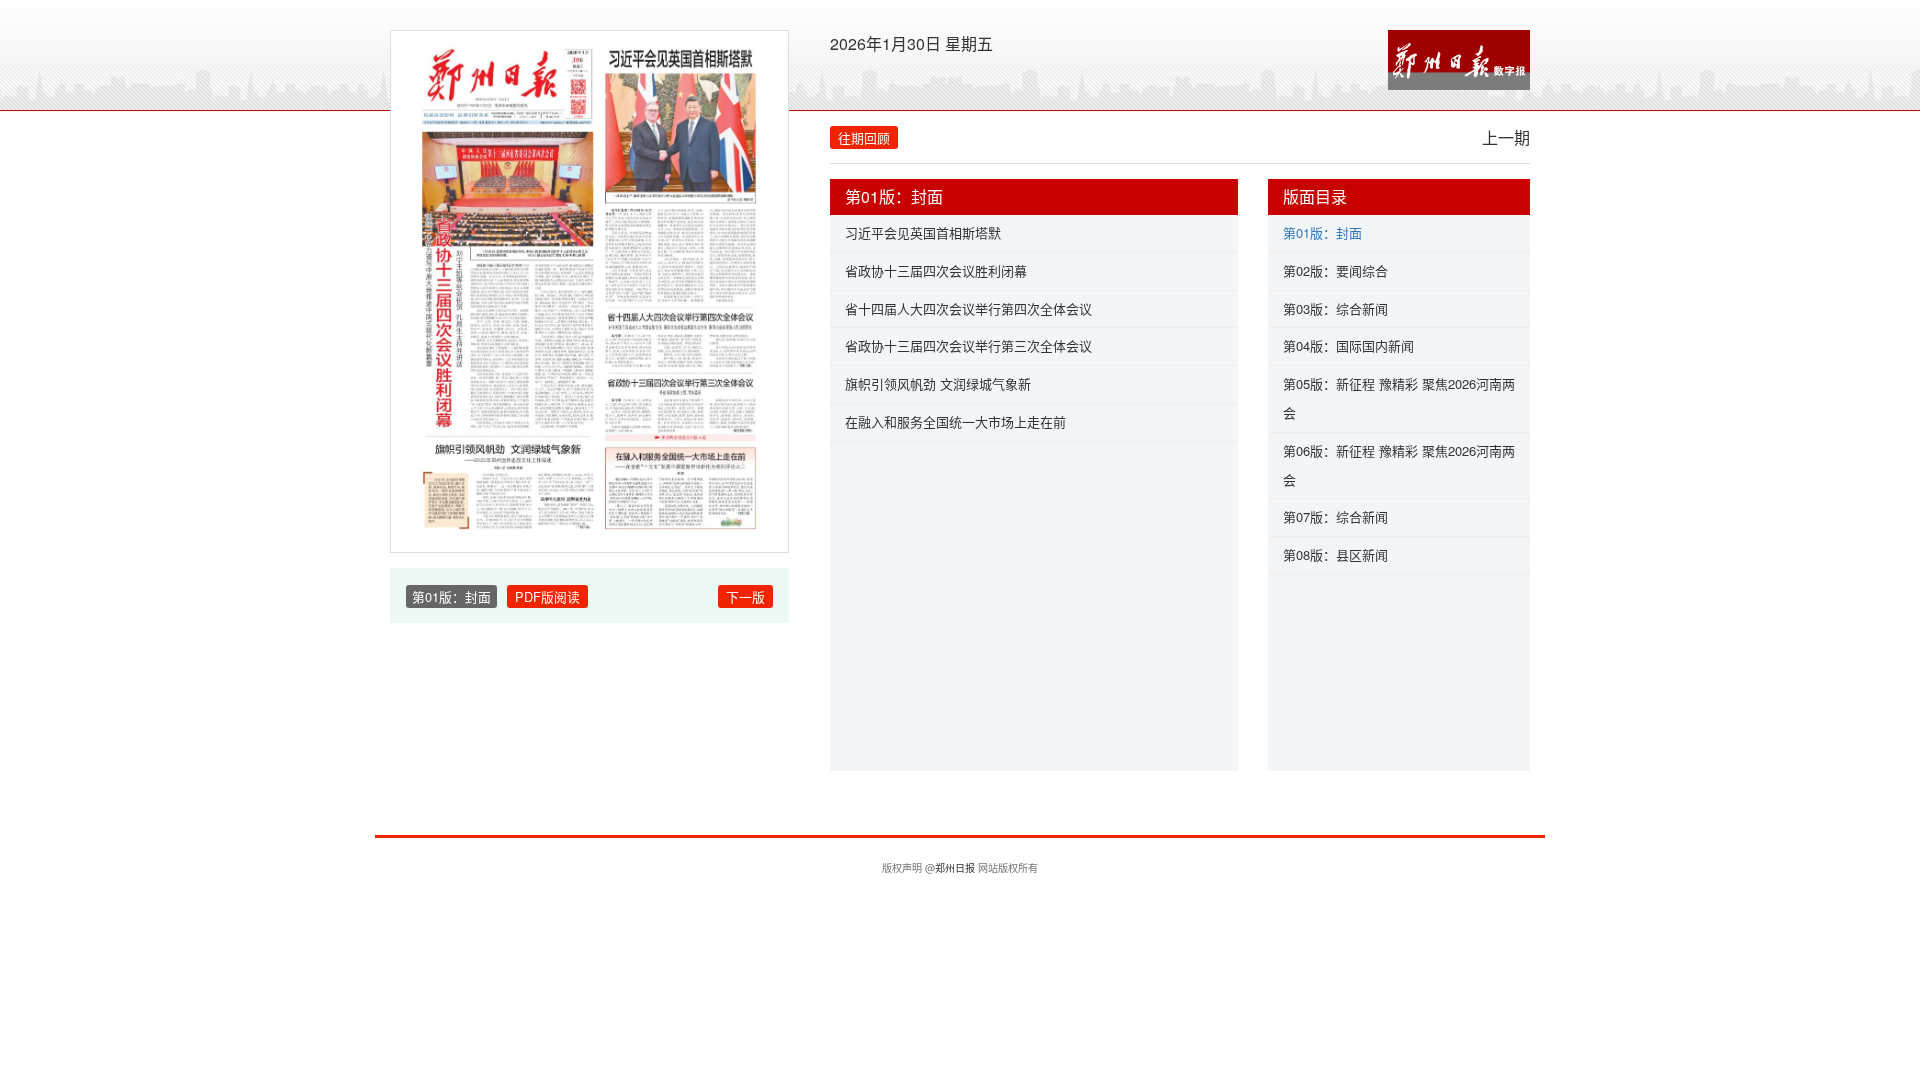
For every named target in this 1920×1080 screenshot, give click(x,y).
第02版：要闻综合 (1335, 270)
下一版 (745, 596)
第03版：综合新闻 (1335, 308)
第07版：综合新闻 (1335, 516)
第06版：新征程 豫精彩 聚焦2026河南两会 (1399, 465)
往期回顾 (864, 137)
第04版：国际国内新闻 (1348, 345)
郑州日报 (955, 867)
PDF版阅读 (547, 596)
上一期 (1506, 137)
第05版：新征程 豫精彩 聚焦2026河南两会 (1399, 398)
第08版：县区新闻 (1335, 554)
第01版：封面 (1322, 232)
